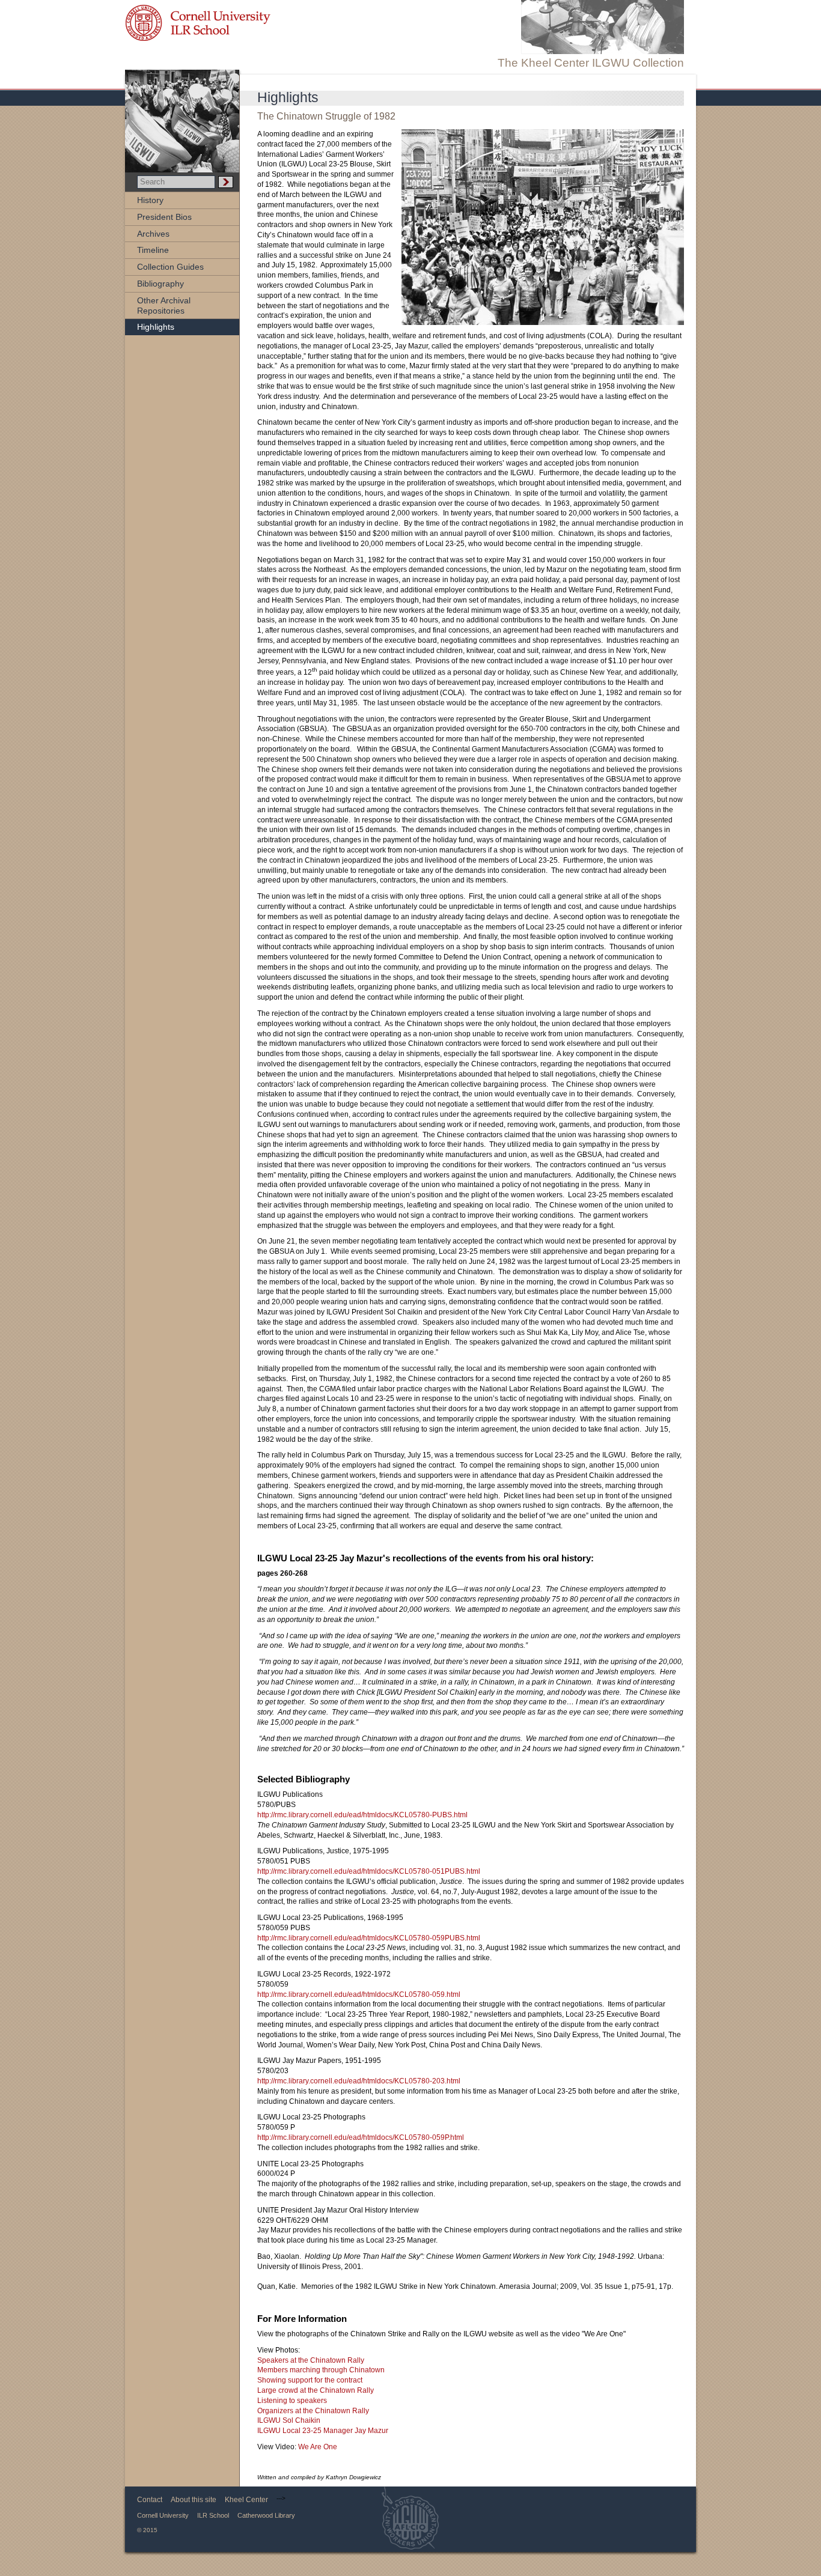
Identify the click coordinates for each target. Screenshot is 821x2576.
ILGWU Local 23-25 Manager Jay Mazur (323, 2431)
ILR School (213, 2515)
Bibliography (160, 284)
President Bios (164, 217)
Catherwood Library (266, 2515)
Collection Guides (170, 267)
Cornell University (163, 2515)
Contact (150, 2500)
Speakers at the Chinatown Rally (311, 2360)
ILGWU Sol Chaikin (289, 2420)
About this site (194, 2500)
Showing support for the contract (310, 2380)
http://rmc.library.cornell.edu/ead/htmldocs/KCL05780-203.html (359, 2081)
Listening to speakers (292, 2401)
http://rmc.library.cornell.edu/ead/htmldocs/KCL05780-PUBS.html (362, 1815)
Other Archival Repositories (164, 305)
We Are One (318, 2447)
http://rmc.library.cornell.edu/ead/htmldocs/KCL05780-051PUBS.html (369, 1871)
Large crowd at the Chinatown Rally (316, 2390)
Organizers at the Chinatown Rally (313, 2411)
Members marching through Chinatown (321, 2370)
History (150, 200)
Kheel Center (246, 2500)
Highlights (156, 327)
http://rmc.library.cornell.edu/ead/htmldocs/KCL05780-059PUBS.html (369, 1938)
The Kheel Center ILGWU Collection (591, 63)
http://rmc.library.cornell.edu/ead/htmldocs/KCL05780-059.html (359, 1994)
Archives (153, 234)
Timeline (153, 250)
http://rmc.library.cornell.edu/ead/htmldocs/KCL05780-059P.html (361, 2137)
